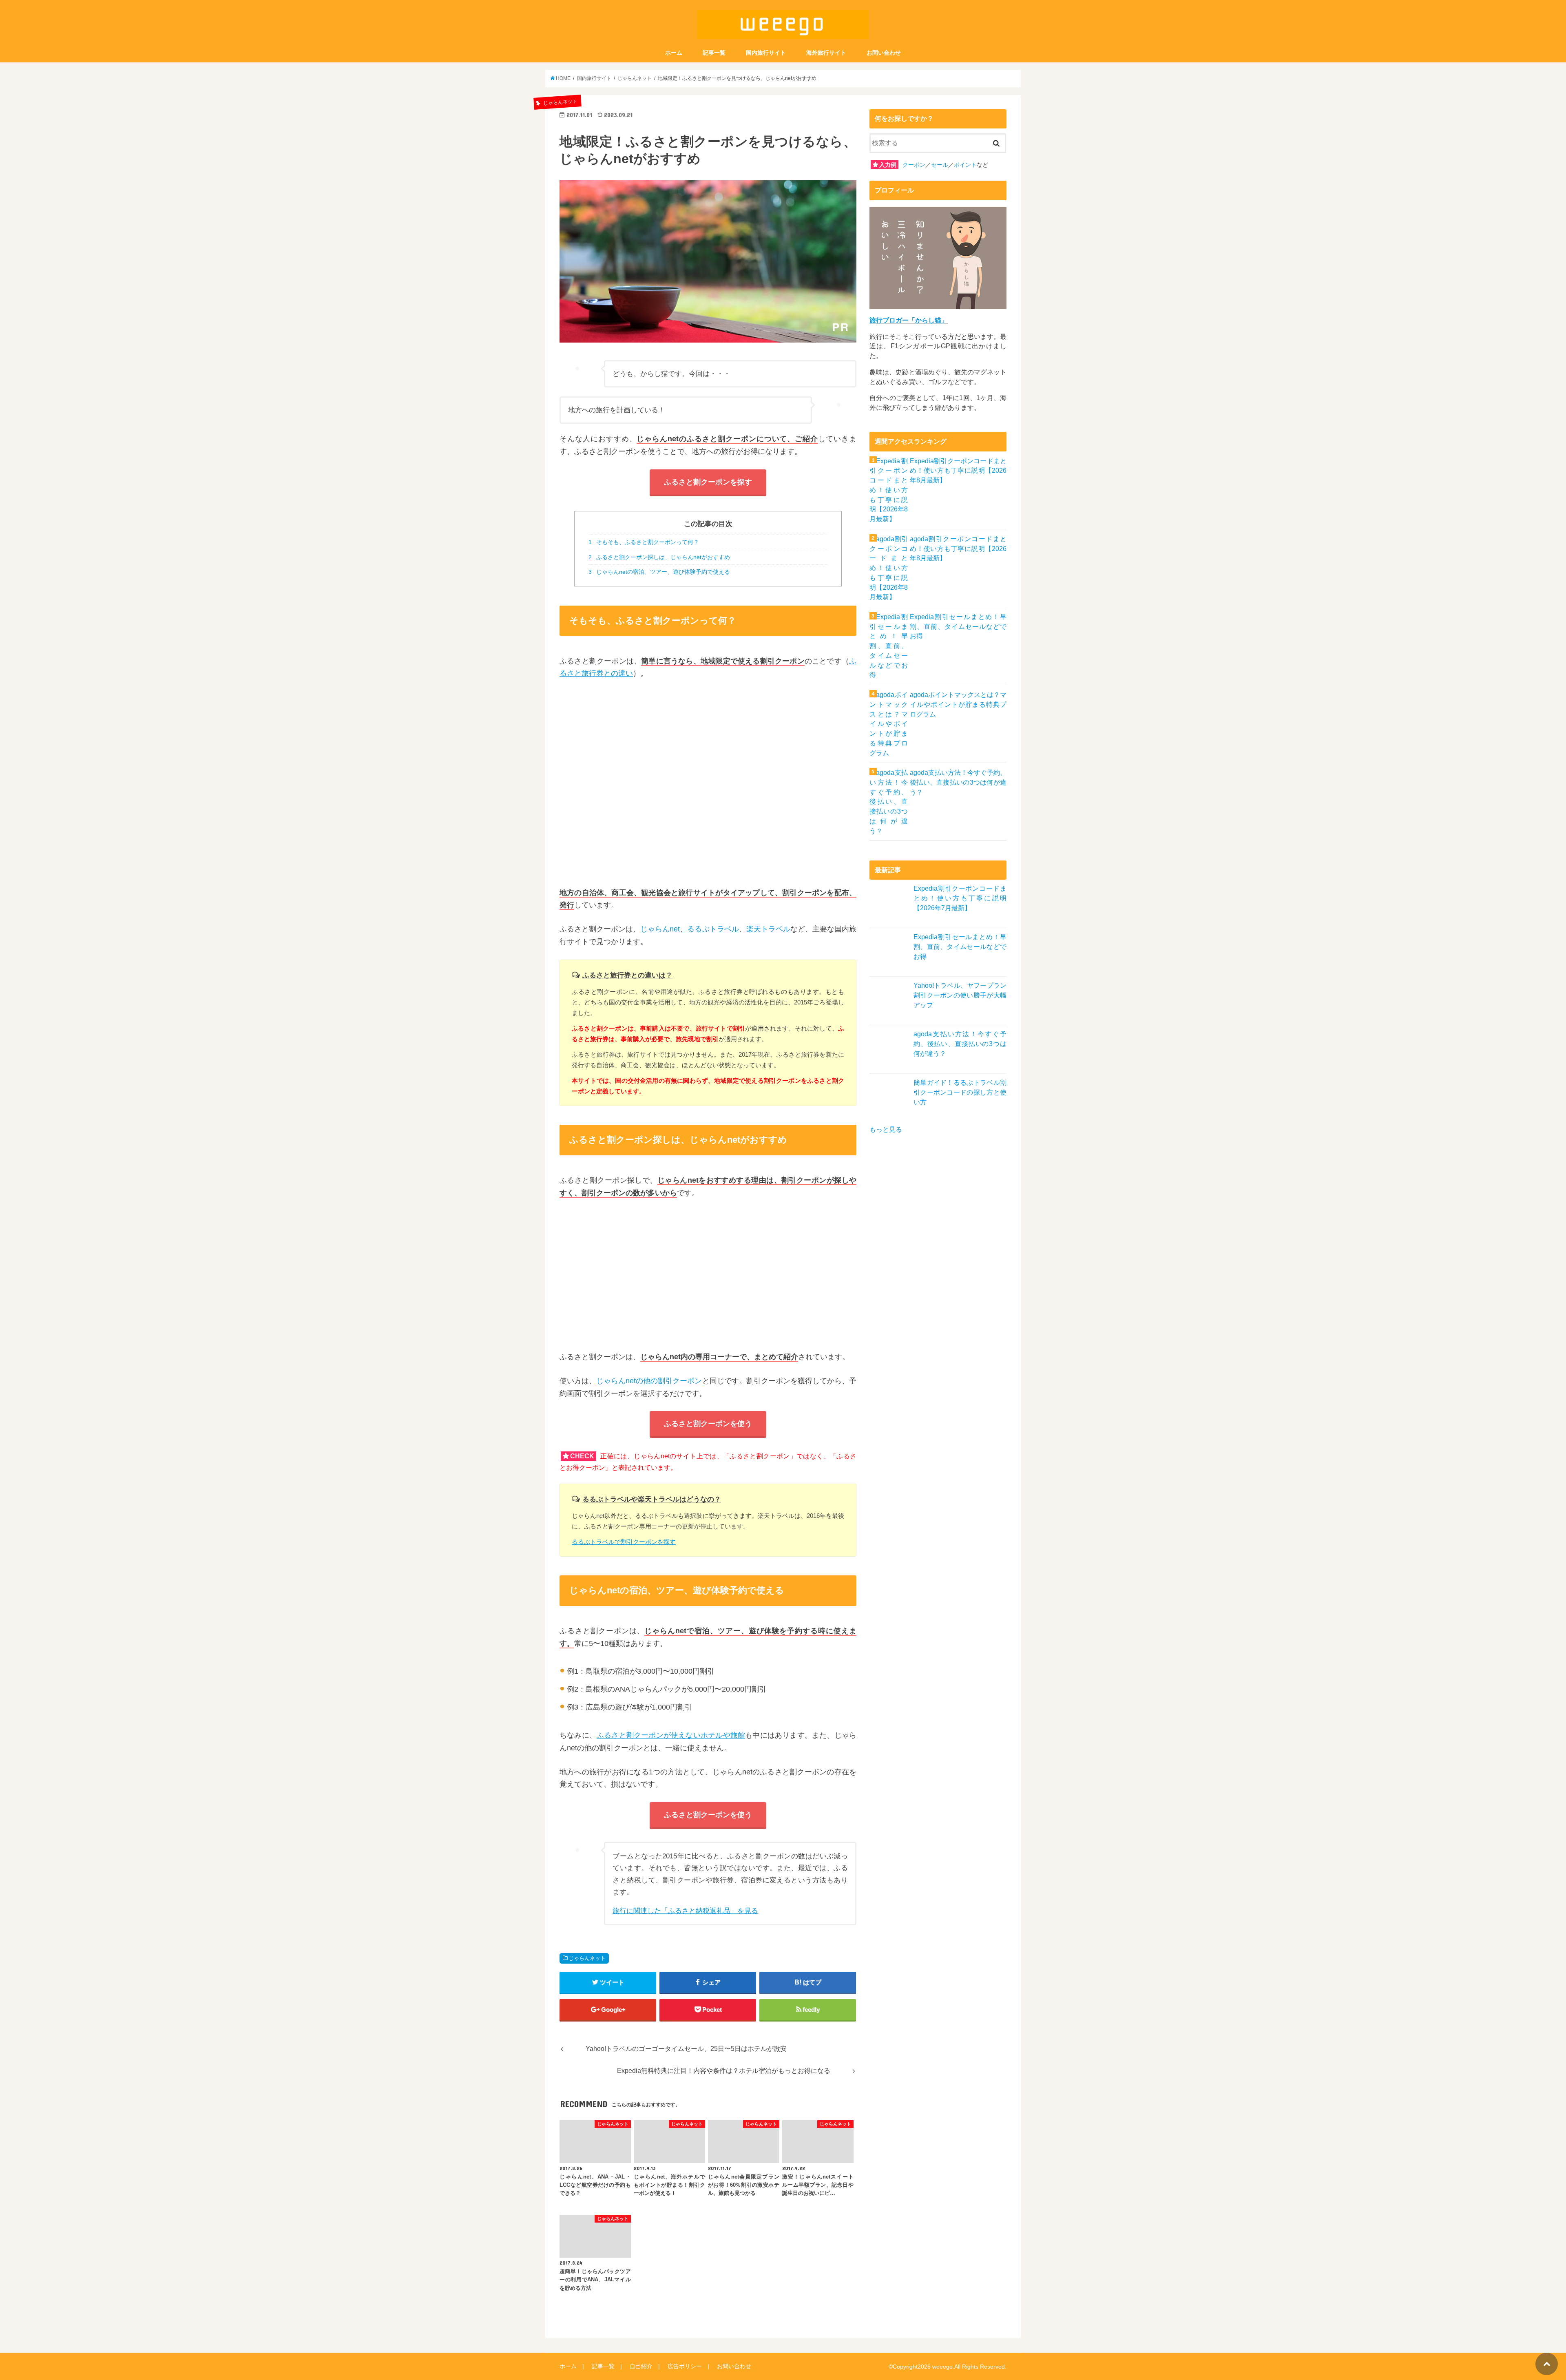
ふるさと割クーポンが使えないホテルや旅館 (671, 1735)
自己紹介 (641, 2366)
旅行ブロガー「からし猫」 (909, 320)
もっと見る (886, 1129)
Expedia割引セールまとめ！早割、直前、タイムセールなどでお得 (958, 627)
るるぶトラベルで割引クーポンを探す (624, 1542)
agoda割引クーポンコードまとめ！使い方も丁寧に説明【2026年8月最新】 (958, 549)
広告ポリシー (685, 2366)
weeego (942, 2367)
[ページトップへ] (1547, 2364)
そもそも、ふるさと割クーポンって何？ (644, 542)
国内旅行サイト (766, 53)
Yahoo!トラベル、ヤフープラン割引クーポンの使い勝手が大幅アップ (960, 995)
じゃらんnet (660, 929)
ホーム (674, 53)
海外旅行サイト (826, 53)
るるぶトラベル (713, 929)
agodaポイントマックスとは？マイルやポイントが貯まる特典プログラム (958, 704)
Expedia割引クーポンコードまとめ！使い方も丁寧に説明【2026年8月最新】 (958, 471)
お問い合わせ (884, 53)
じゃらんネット (587, 1958)
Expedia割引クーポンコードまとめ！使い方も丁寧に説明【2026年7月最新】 (960, 898)
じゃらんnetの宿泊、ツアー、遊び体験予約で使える (659, 572)
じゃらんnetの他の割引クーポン (649, 1381)
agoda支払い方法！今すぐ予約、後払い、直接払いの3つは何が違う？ (958, 782)
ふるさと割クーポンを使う (708, 1424)
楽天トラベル (768, 929)
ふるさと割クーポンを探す (708, 482)
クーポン (914, 165)
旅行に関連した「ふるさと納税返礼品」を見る (685, 1911)
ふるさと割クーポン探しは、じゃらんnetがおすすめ (659, 557)
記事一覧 (714, 53)
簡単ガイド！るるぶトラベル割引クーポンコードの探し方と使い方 (960, 1092)
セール (940, 165)
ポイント (965, 165)
